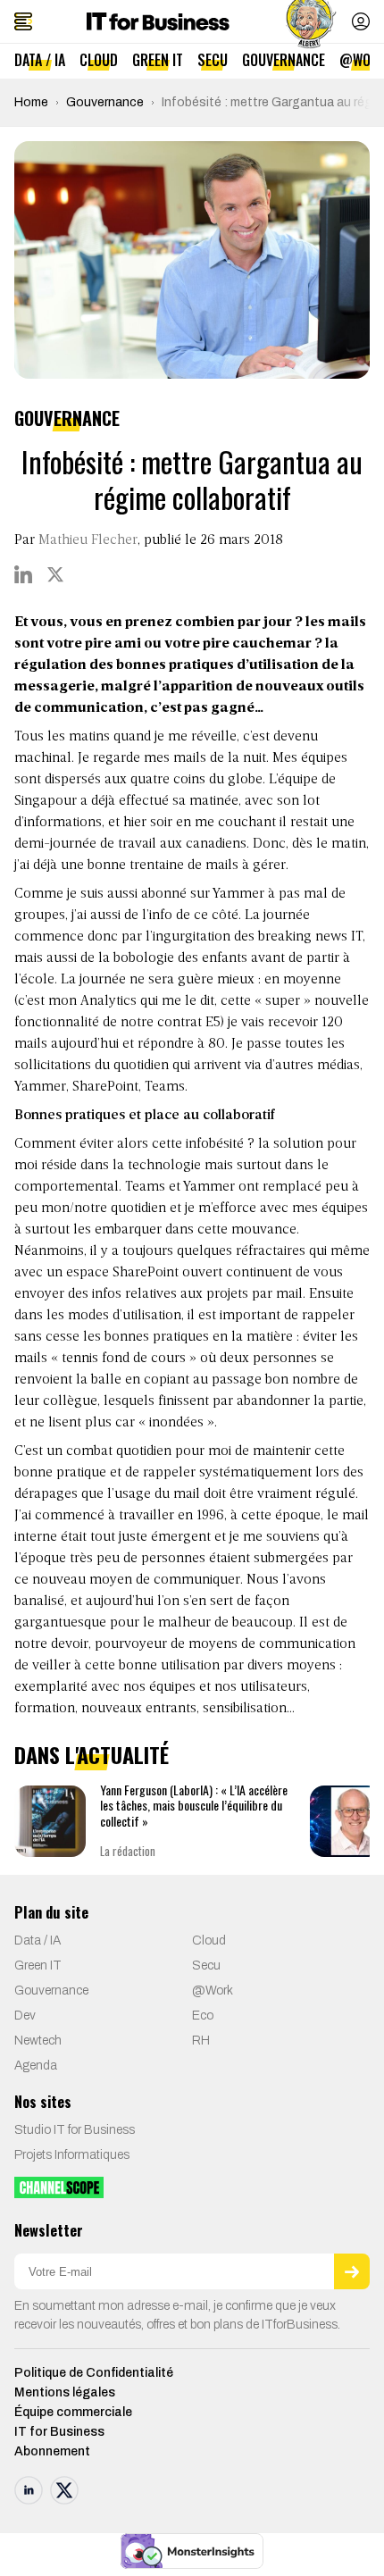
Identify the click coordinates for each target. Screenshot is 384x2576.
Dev (25, 2016)
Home (31, 102)
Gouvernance (284, 60)
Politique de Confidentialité (94, 2373)
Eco (203, 2016)
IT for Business (59, 2432)
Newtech (38, 2041)
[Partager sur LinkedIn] (23, 574)
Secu (213, 60)
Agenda (36, 2066)
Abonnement (52, 2451)
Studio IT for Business (75, 2130)
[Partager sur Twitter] (55, 574)
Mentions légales (65, 2392)
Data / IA (40, 60)
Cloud (99, 60)
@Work (213, 1991)
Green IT (158, 60)
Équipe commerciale (73, 2412)
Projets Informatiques (72, 2155)
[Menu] (23, 21)
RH (201, 2041)
